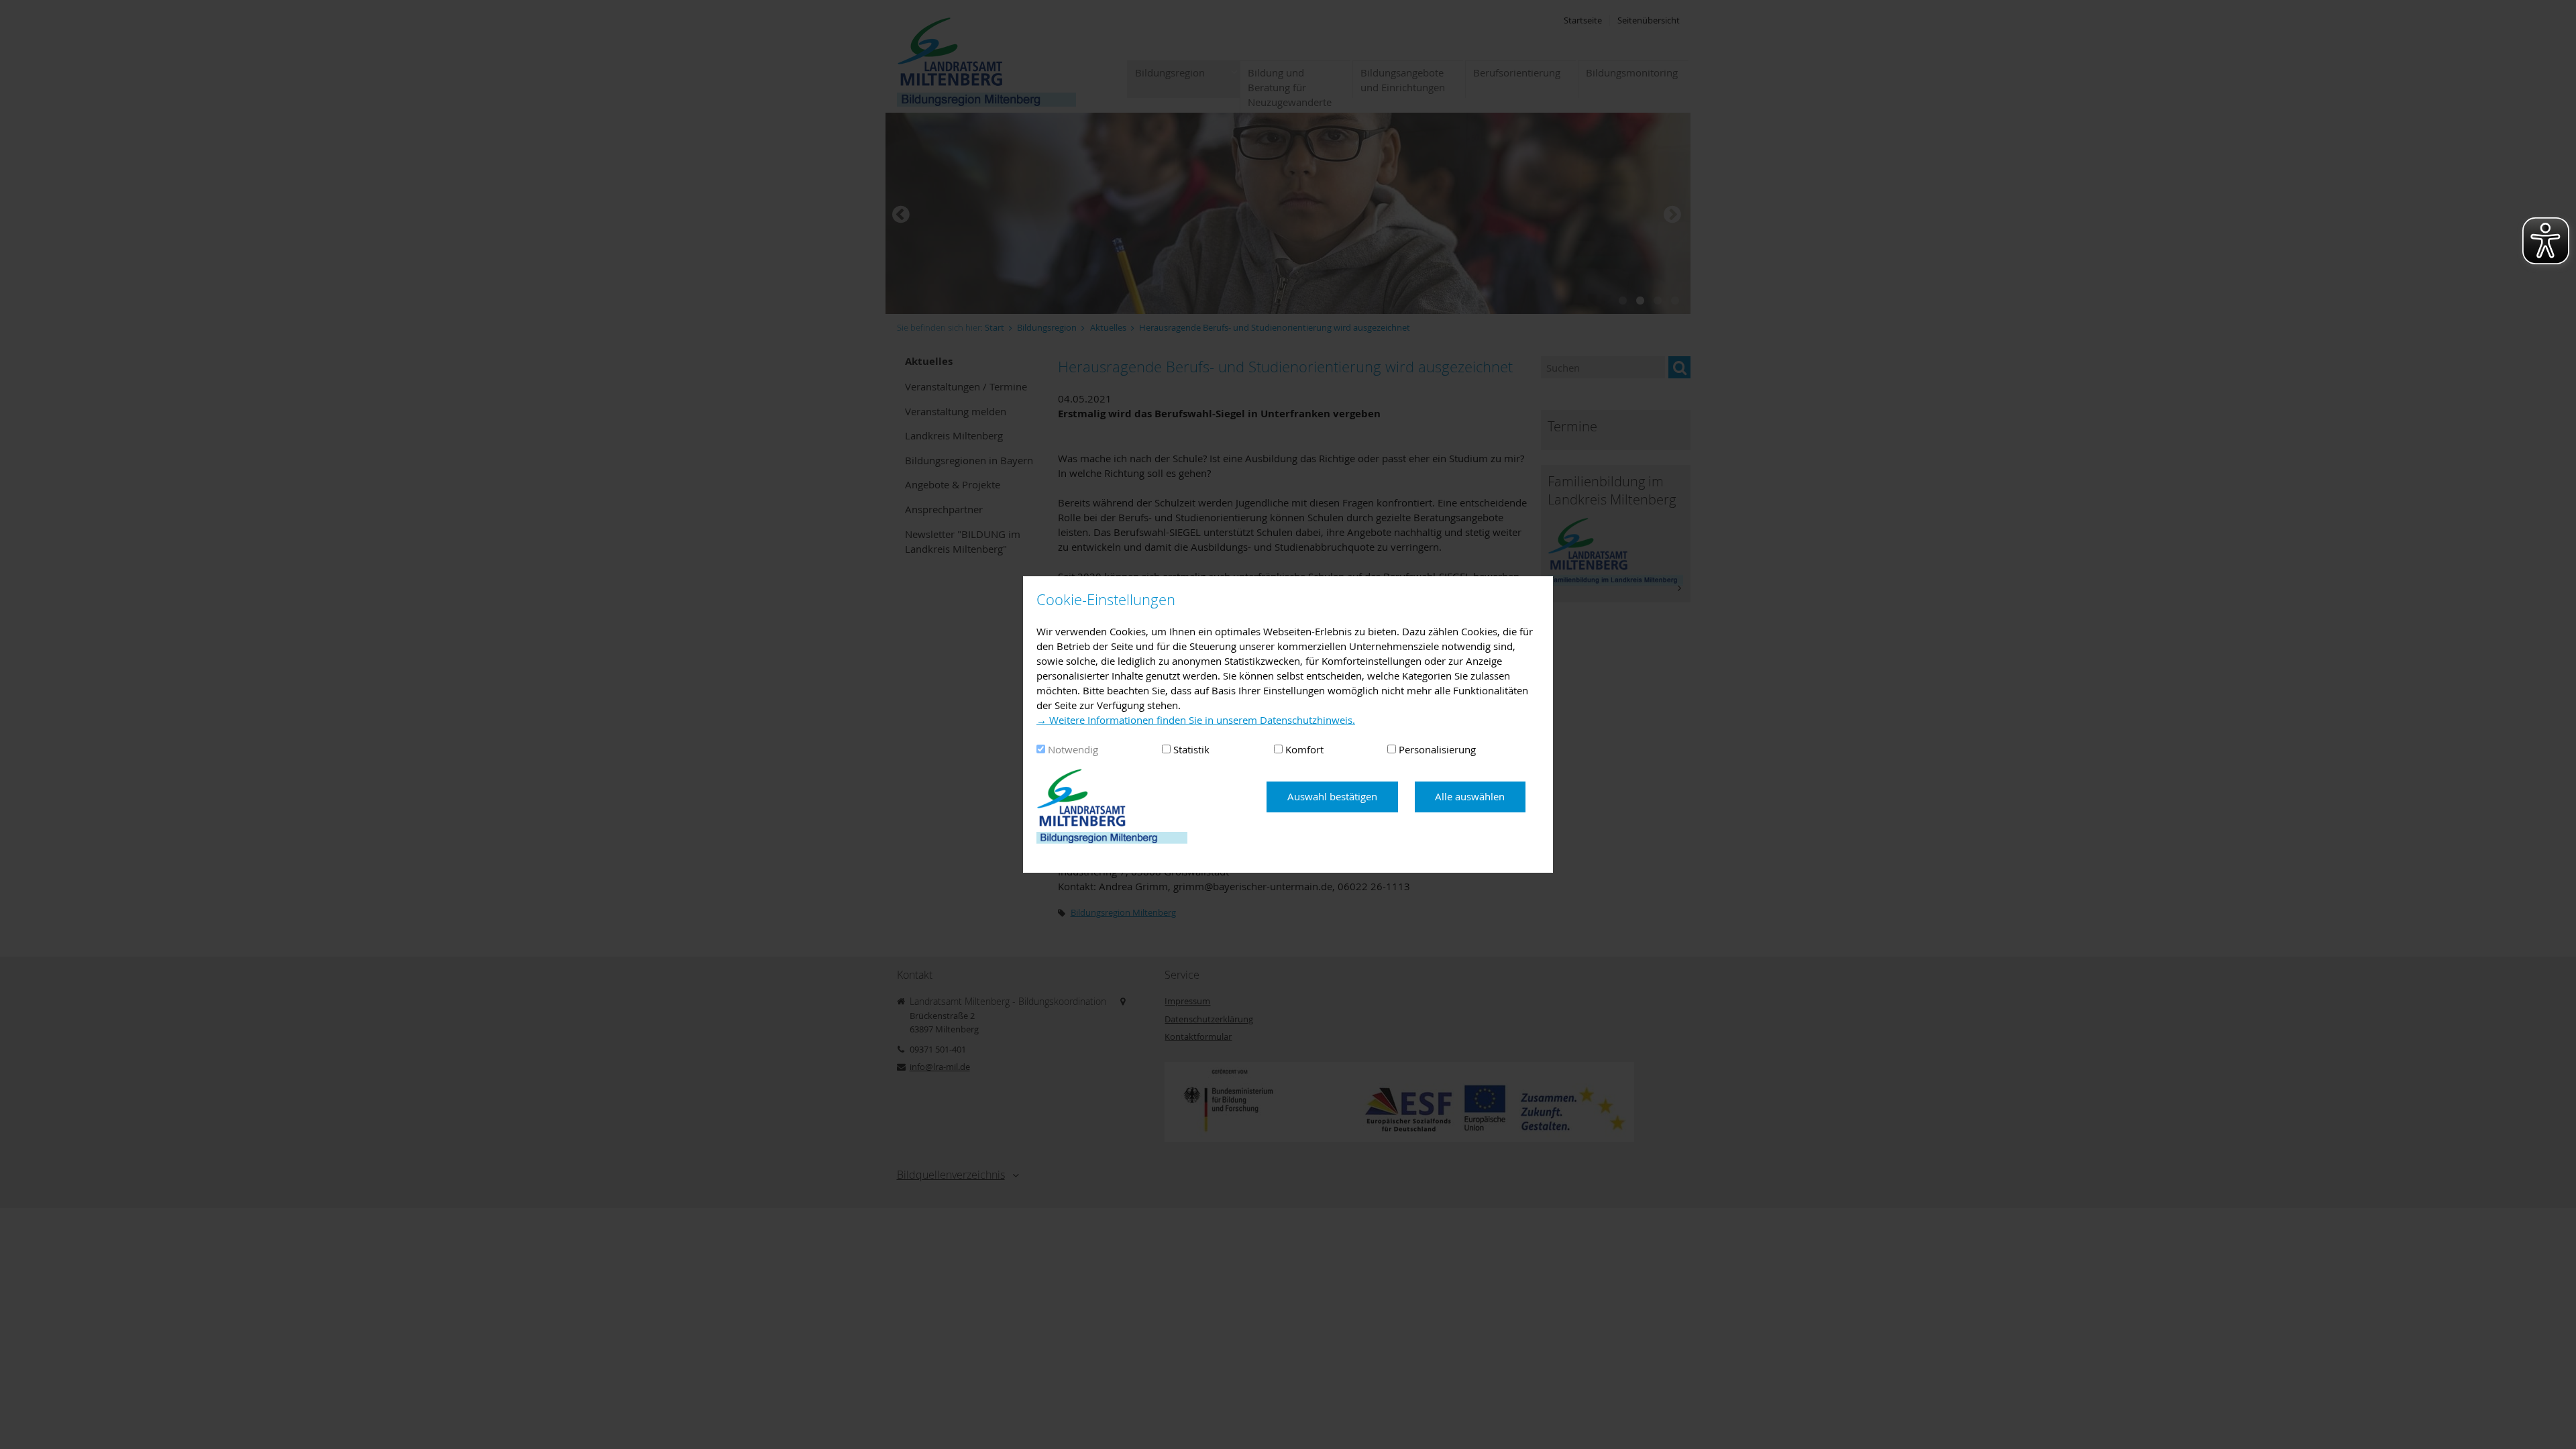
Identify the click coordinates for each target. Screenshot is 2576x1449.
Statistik (1191, 749)
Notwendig (1073, 749)
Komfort (1304, 749)
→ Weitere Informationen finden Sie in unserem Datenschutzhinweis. (1196, 720)
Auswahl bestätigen (1332, 796)
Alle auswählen (1470, 796)
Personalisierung (1437, 749)
